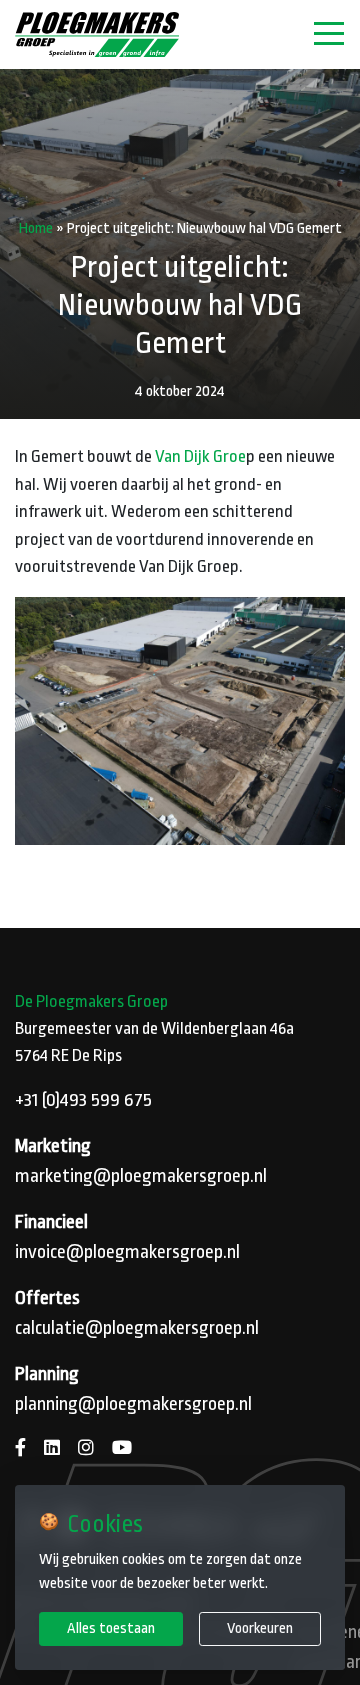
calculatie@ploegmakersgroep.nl (137, 1328)
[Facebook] (20, 1448)
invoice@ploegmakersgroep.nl (127, 1252)
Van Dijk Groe (200, 456)
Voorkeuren (260, 1628)
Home (36, 228)
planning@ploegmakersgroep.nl (133, 1404)
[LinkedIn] (52, 1448)
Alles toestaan (111, 1628)
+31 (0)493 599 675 (83, 1100)
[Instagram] (86, 1448)
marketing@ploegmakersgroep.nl (141, 1176)
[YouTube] (122, 1448)
